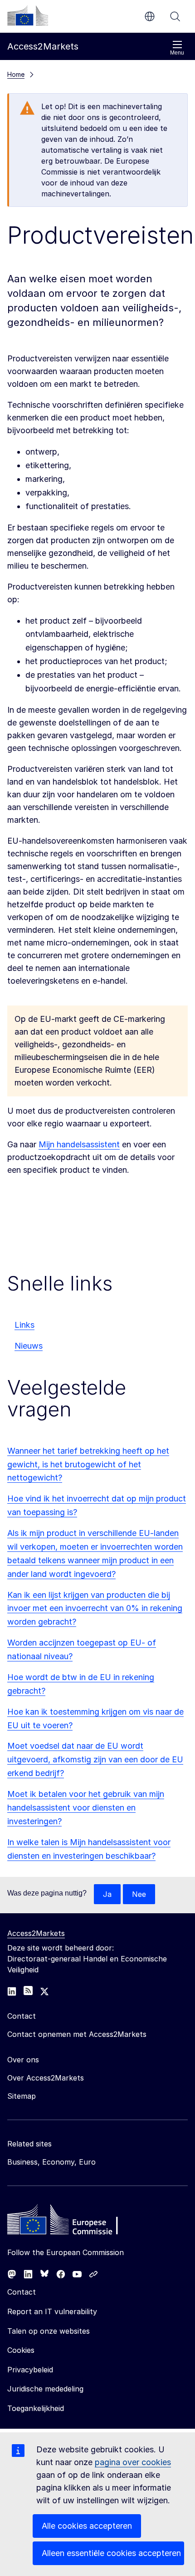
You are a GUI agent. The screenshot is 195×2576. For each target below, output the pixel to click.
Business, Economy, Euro (51, 2162)
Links (24, 1325)
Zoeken (175, 16)
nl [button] (150, 16)
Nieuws (29, 1346)
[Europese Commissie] (28, 15)
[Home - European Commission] (73, 2222)
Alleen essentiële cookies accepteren (111, 2553)
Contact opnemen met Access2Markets (77, 2034)
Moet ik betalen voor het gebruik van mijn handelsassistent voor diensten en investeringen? (86, 1808)
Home (16, 74)
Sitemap (22, 2096)
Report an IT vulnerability (52, 2311)
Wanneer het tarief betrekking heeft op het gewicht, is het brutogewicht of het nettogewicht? (88, 1464)
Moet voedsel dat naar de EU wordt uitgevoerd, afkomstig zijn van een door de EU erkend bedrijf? (95, 1759)
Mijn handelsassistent (79, 1144)
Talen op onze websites (49, 2331)
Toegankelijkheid (36, 2408)
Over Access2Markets (46, 2078)
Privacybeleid (30, 2370)
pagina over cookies (133, 2462)
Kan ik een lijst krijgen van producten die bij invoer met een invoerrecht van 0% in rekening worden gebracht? (95, 1608)
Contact (22, 2292)
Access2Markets (36, 1933)
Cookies (21, 2350)
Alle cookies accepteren (87, 2526)
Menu (177, 53)
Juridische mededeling (45, 2389)
